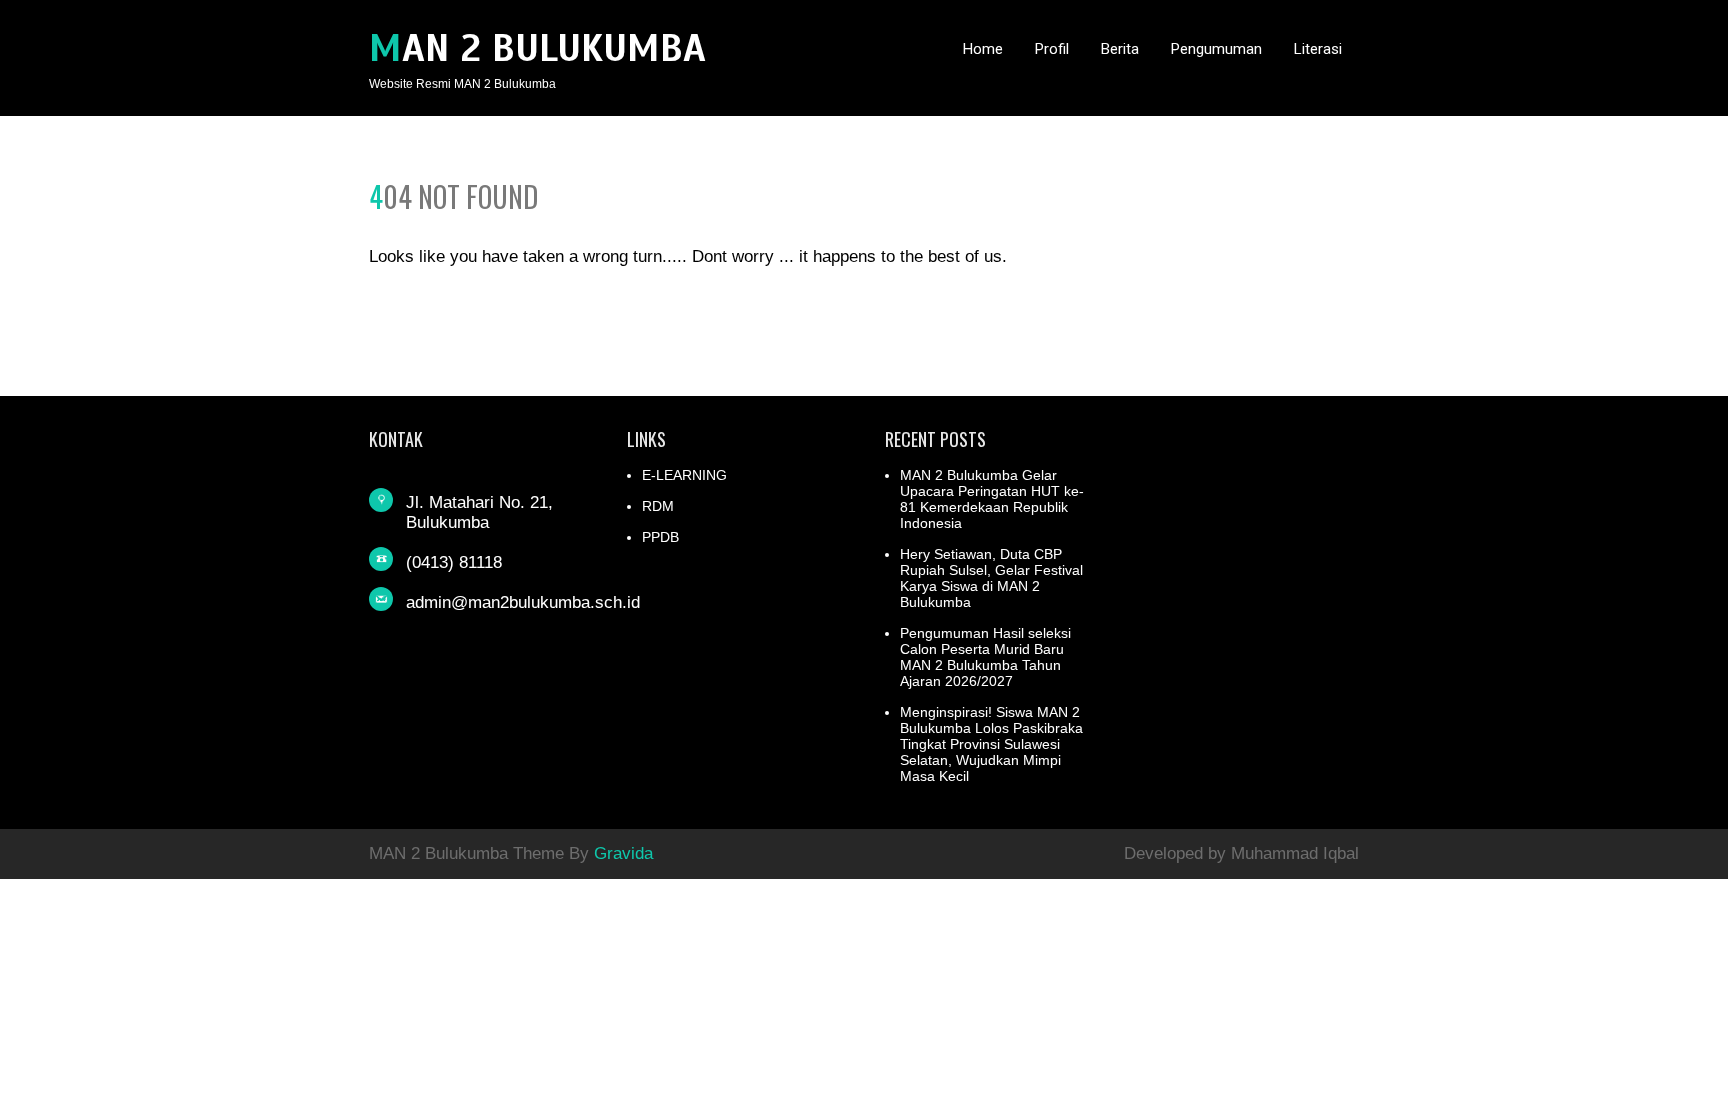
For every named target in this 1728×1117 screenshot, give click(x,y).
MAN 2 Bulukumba (537, 48)
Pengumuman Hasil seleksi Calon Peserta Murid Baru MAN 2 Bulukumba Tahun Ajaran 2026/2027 (985, 657)
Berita (1120, 49)
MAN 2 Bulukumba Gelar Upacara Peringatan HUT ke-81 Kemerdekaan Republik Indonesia (992, 499)
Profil (1052, 49)
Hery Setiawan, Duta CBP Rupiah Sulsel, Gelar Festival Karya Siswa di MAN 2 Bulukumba (991, 578)
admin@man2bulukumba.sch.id (523, 602)
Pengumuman (1216, 49)
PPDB (660, 537)
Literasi (1318, 49)
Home (983, 49)
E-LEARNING (684, 475)
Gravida (623, 853)
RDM (658, 506)
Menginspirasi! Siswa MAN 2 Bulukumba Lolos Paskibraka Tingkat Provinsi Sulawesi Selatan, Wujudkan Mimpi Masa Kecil (991, 744)
